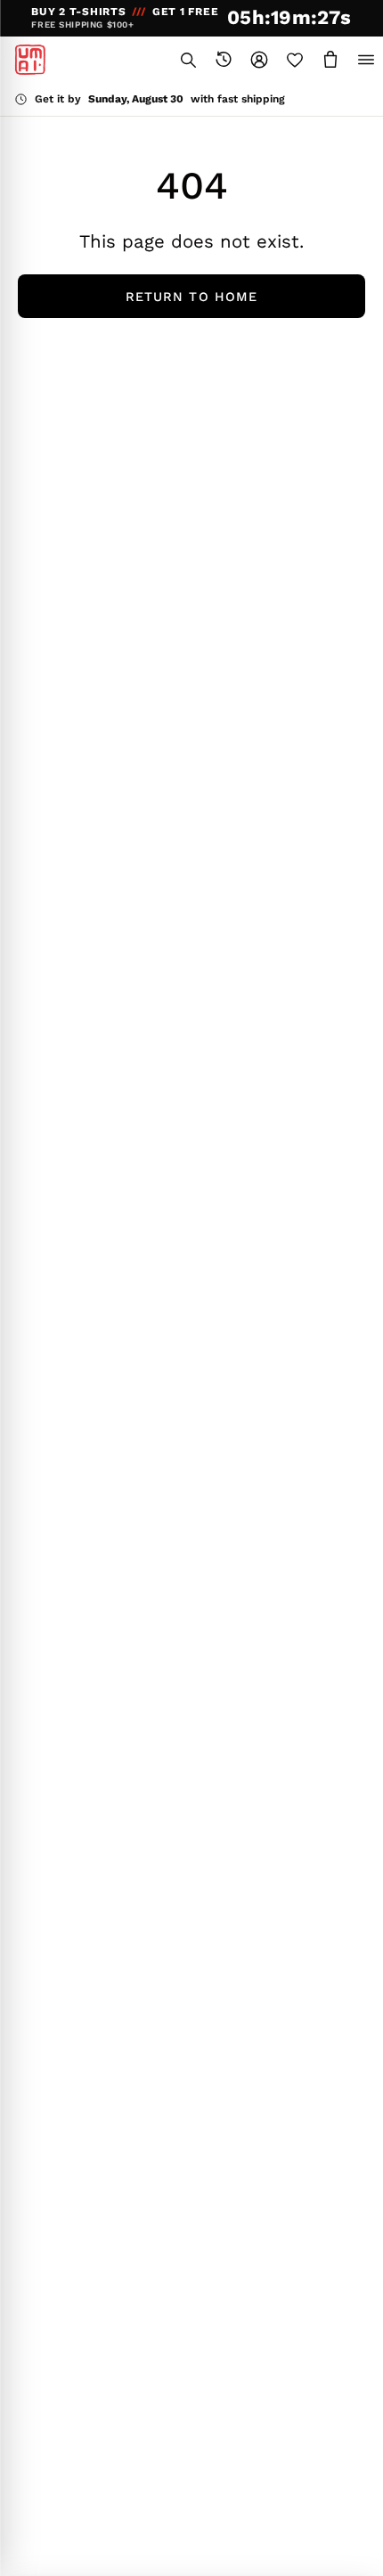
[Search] (188, 60)
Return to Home (191, 297)
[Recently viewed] (224, 60)
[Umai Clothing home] (30, 60)
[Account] (259, 60)
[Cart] (330, 60)
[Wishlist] (295, 60)
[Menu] (366, 60)
